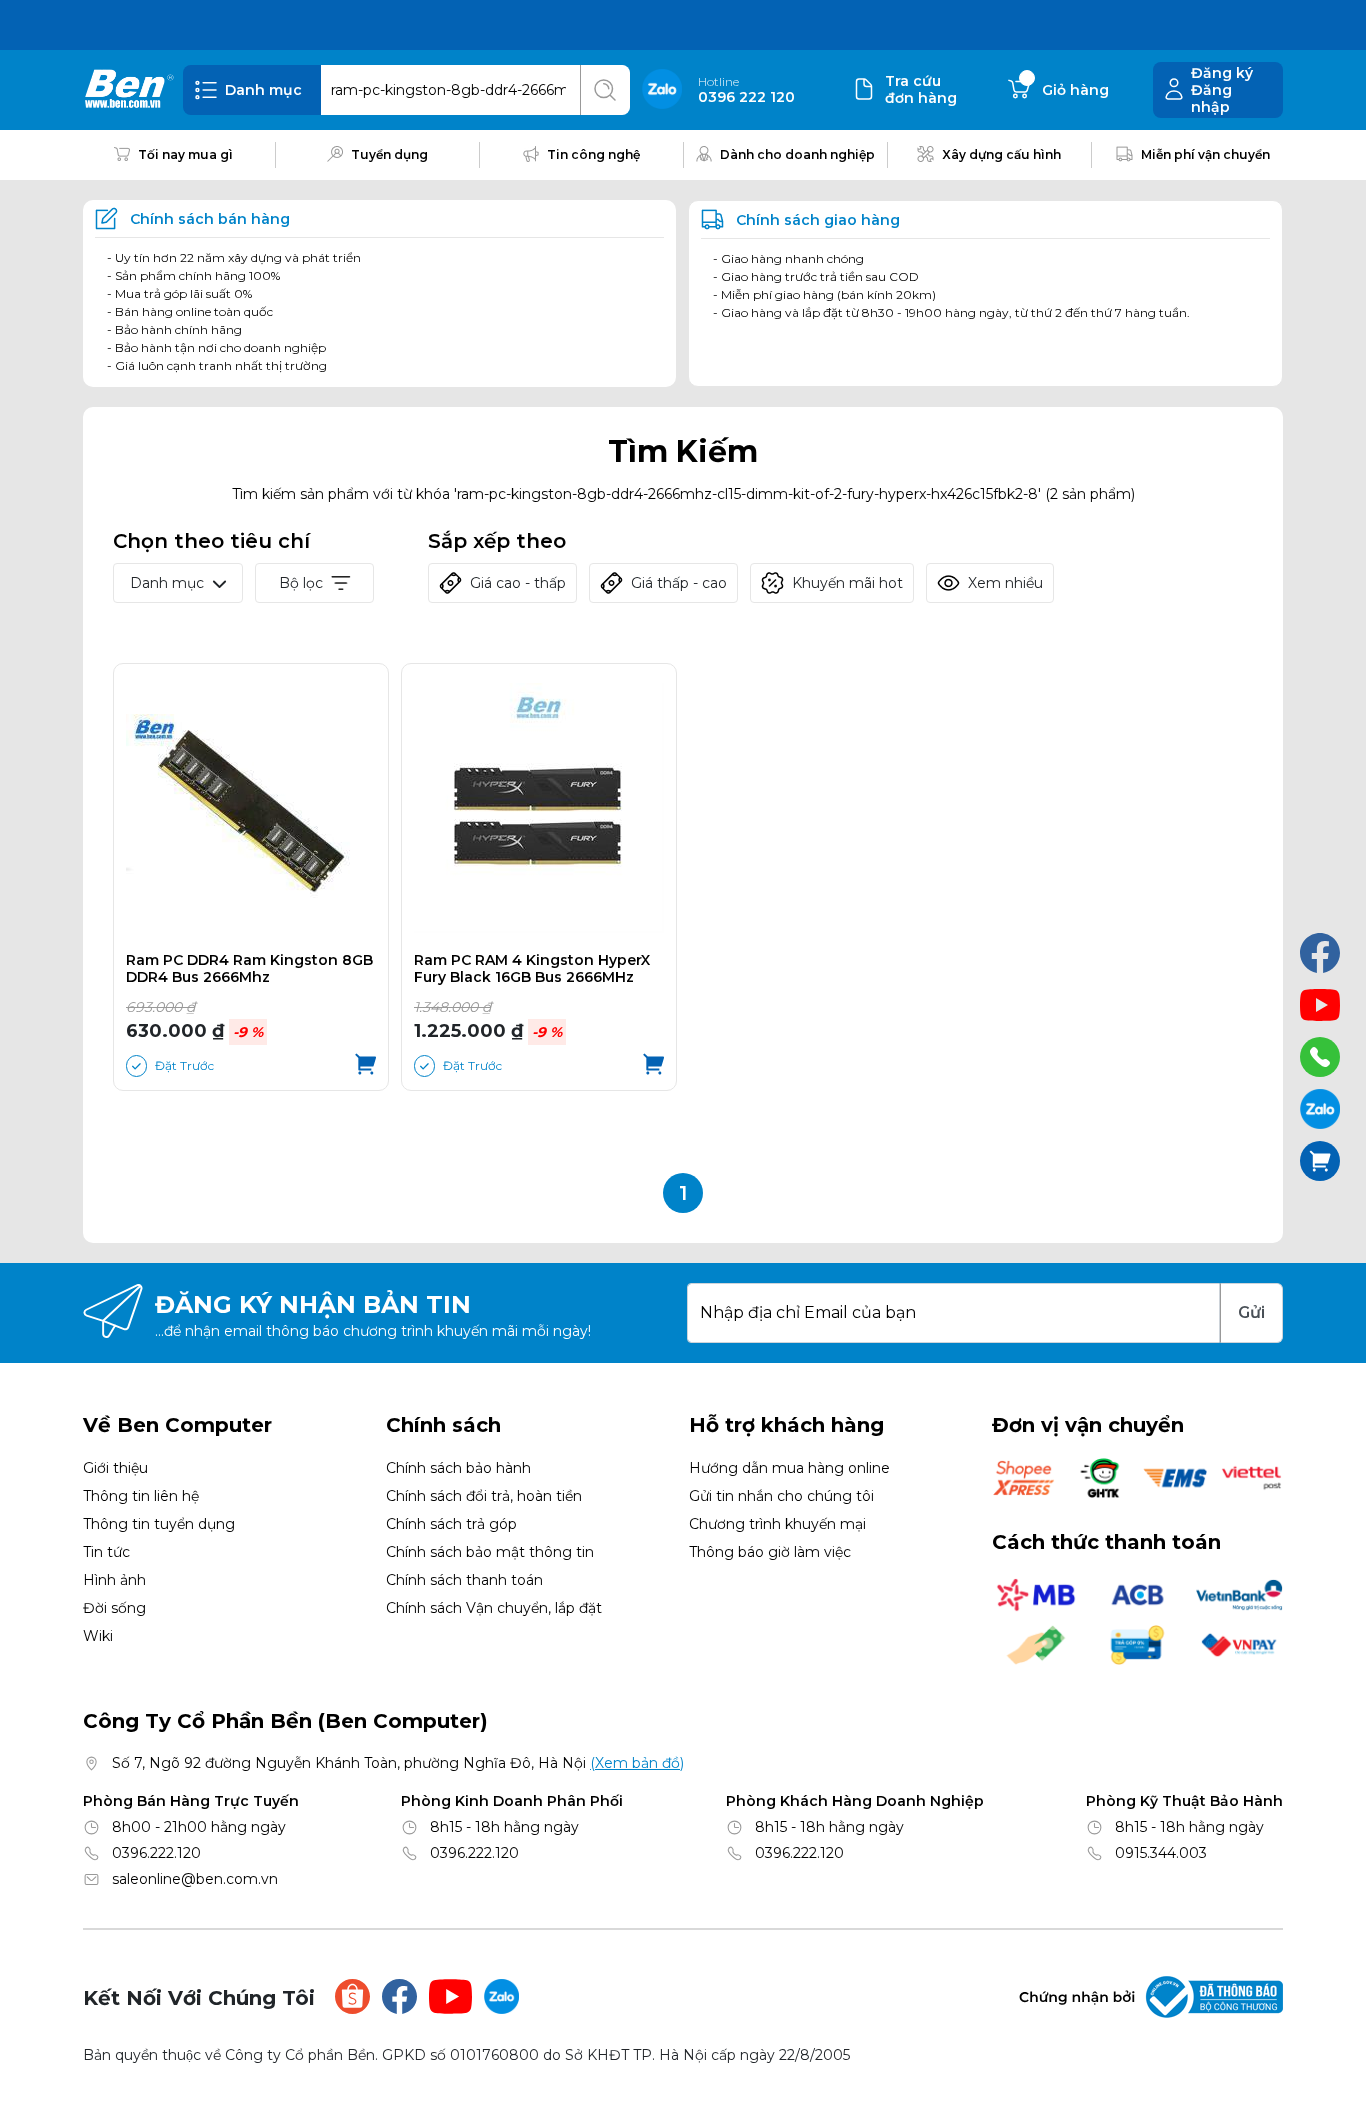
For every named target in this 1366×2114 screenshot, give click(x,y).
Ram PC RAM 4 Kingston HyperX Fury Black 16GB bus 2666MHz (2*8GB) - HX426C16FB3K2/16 (532, 969)
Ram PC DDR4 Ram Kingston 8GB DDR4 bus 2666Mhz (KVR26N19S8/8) (249, 969)
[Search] (605, 90)
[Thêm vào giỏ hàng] (365, 1066)
